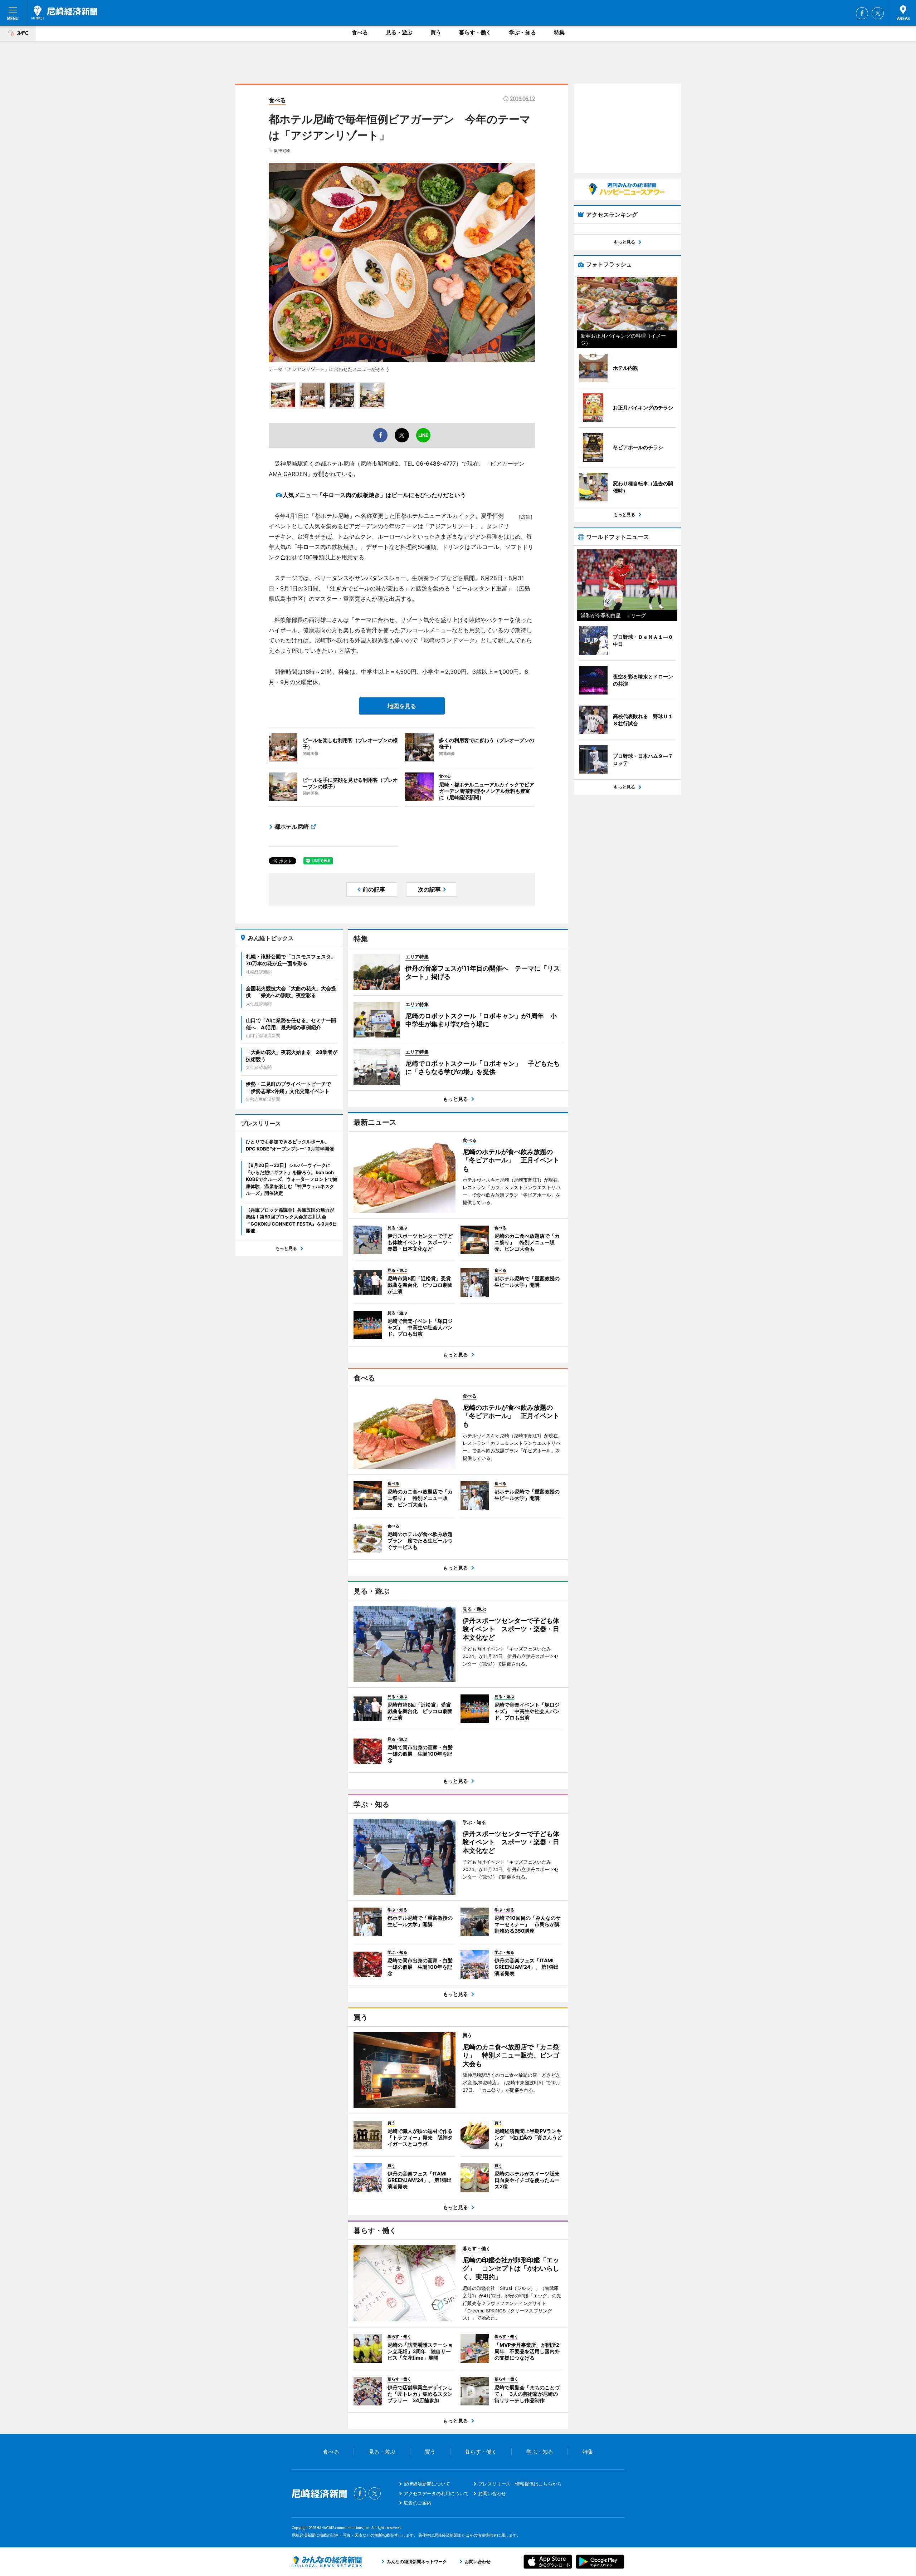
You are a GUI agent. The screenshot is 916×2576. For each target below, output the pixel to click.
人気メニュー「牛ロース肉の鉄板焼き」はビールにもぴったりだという (374, 495)
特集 (559, 32)
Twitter (878, 13)
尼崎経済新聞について (427, 2484)
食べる (360, 32)
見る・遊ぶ (399, 32)
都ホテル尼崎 (292, 826)
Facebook (862, 13)
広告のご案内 (418, 2503)
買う (436, 32)
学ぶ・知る (523, 32)
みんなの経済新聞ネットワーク (327, 2562)
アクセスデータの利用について (436, 2493)
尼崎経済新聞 (64, 13)
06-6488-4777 (436, 463)
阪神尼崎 (282, 151)
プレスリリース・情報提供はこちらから (520, 2484)
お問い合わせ (492, 2493)
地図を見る (402, 706)
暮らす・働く (475, 32)
